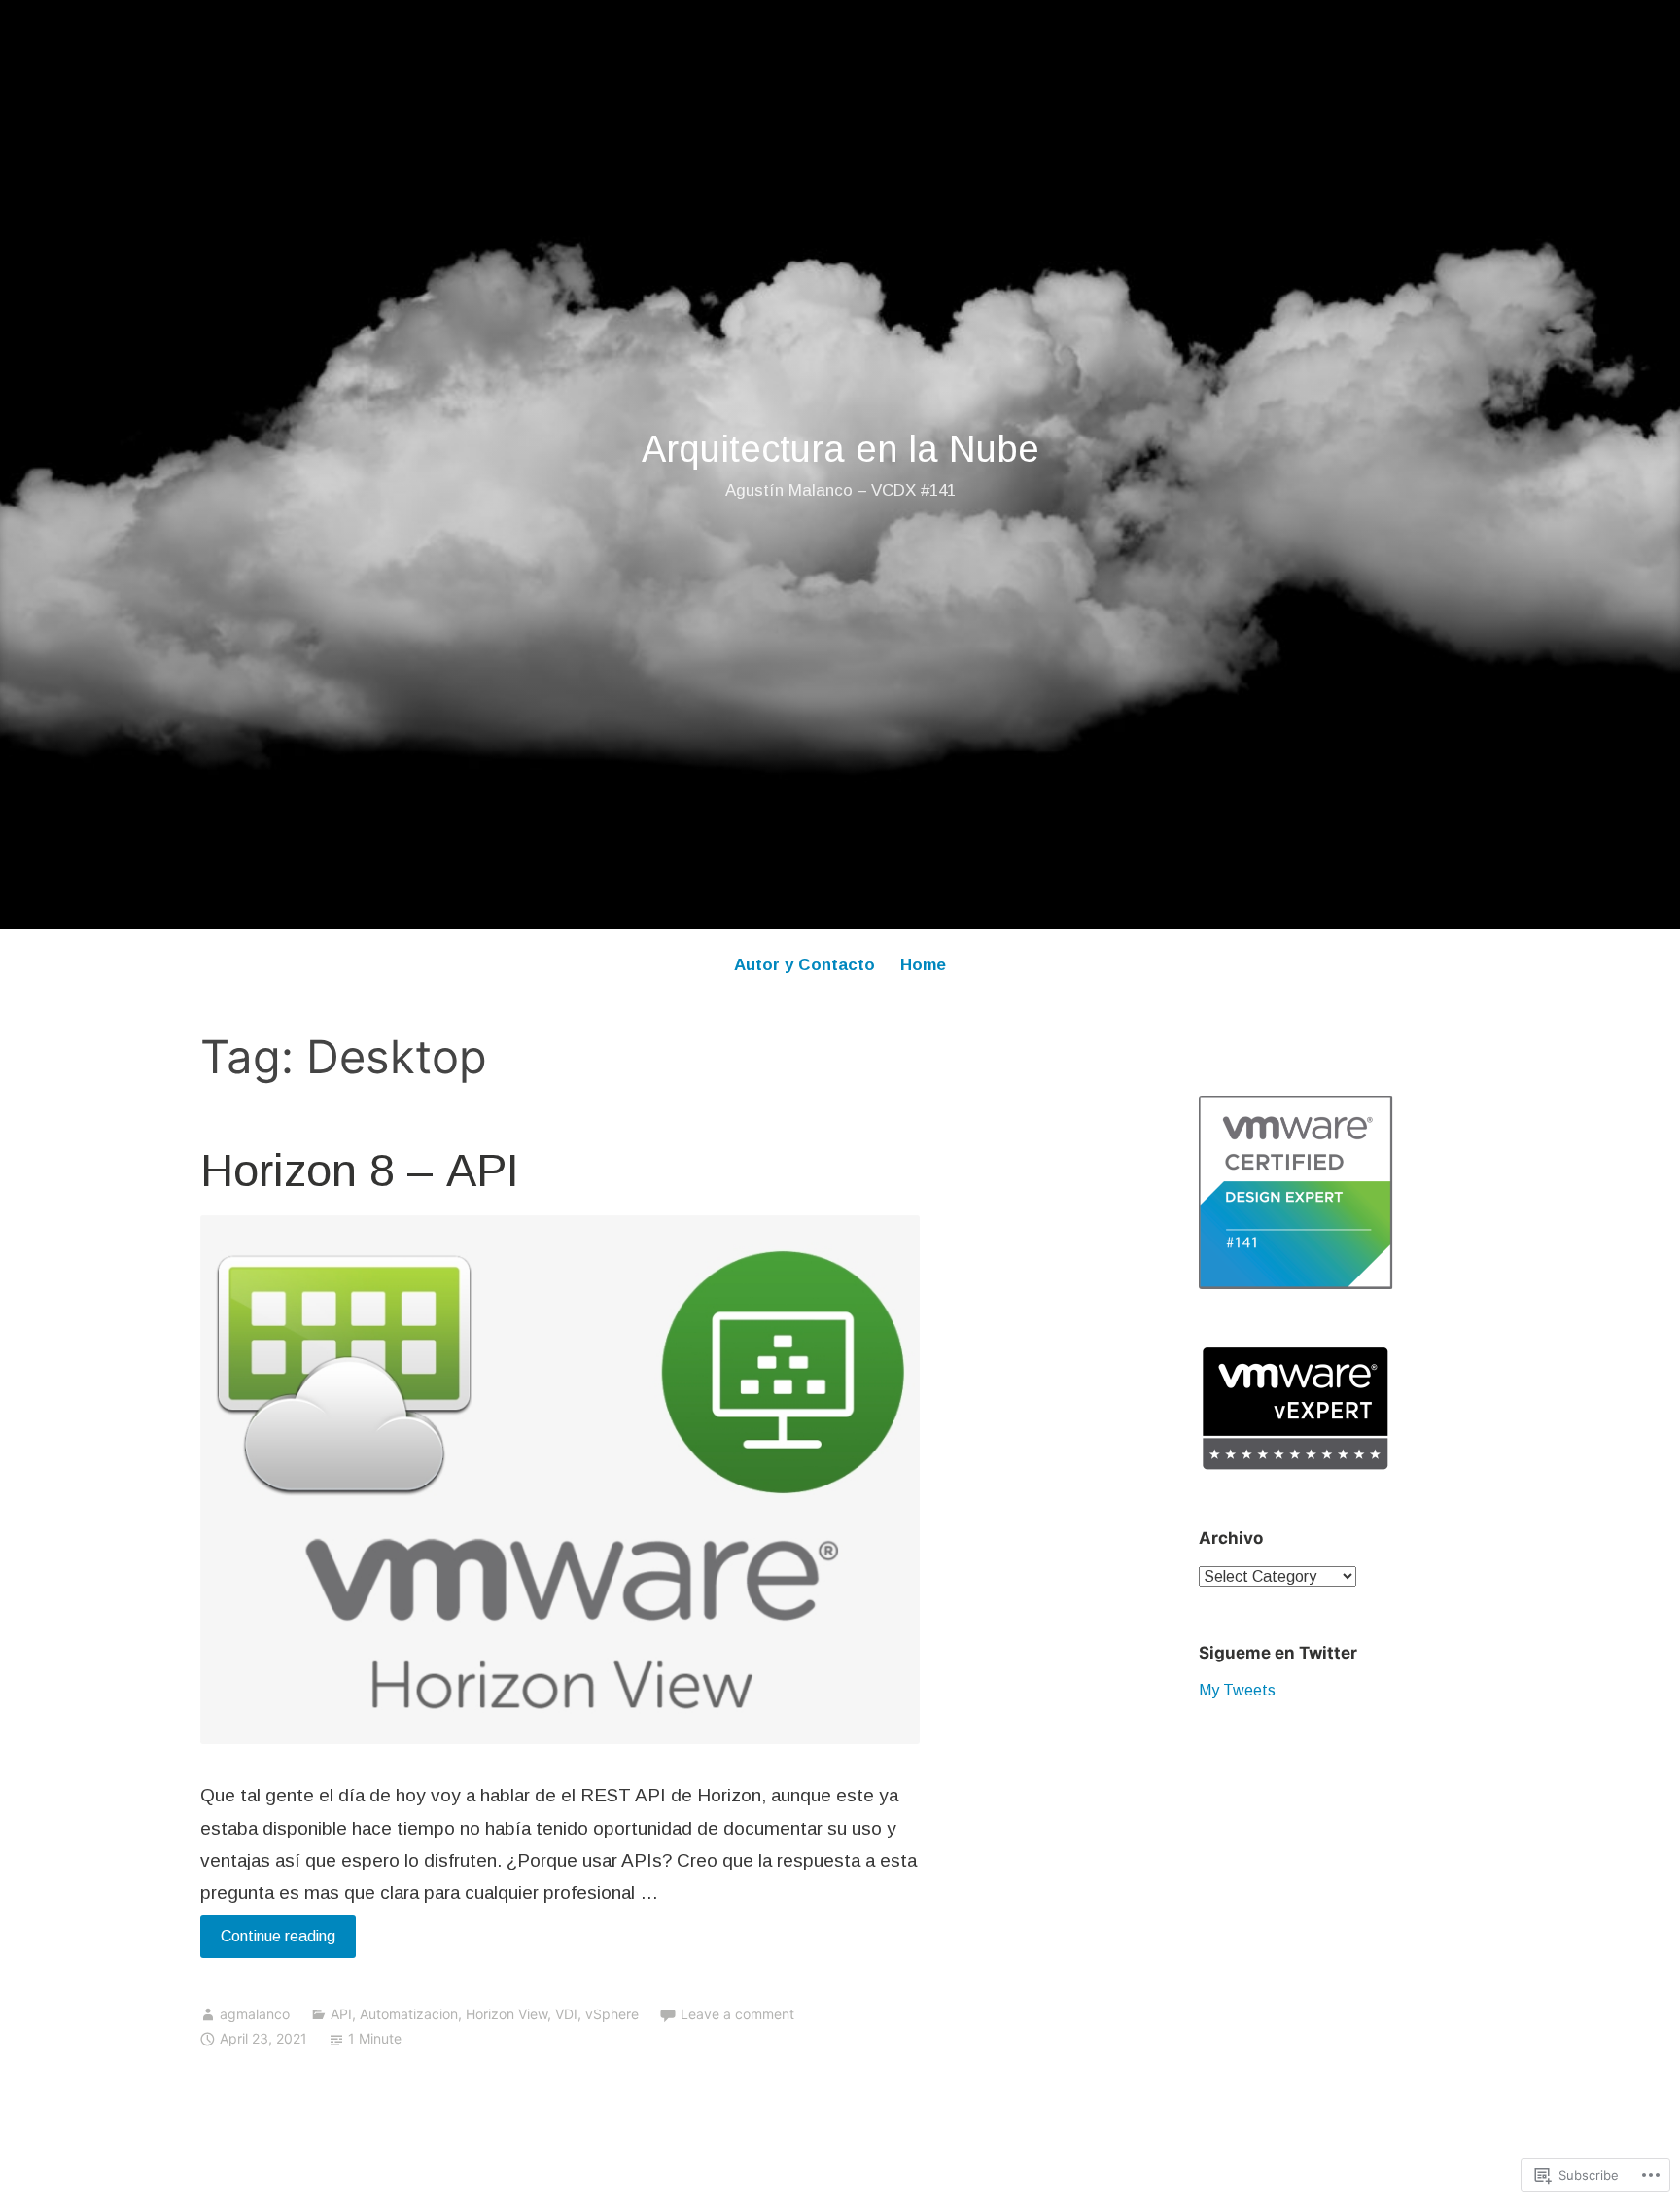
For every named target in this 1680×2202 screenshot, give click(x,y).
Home (923, 965)
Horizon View (507, 2014)
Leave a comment (737, 2014)
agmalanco (255, 2014)
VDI (566, 2014)
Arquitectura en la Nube (840, 449)
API (341, 2014)
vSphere (612, 2014)
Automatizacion (409, 2014)
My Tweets (1237, 1690)
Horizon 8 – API (360, 1170)
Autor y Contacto (805, 965)
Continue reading (268, 1942)
